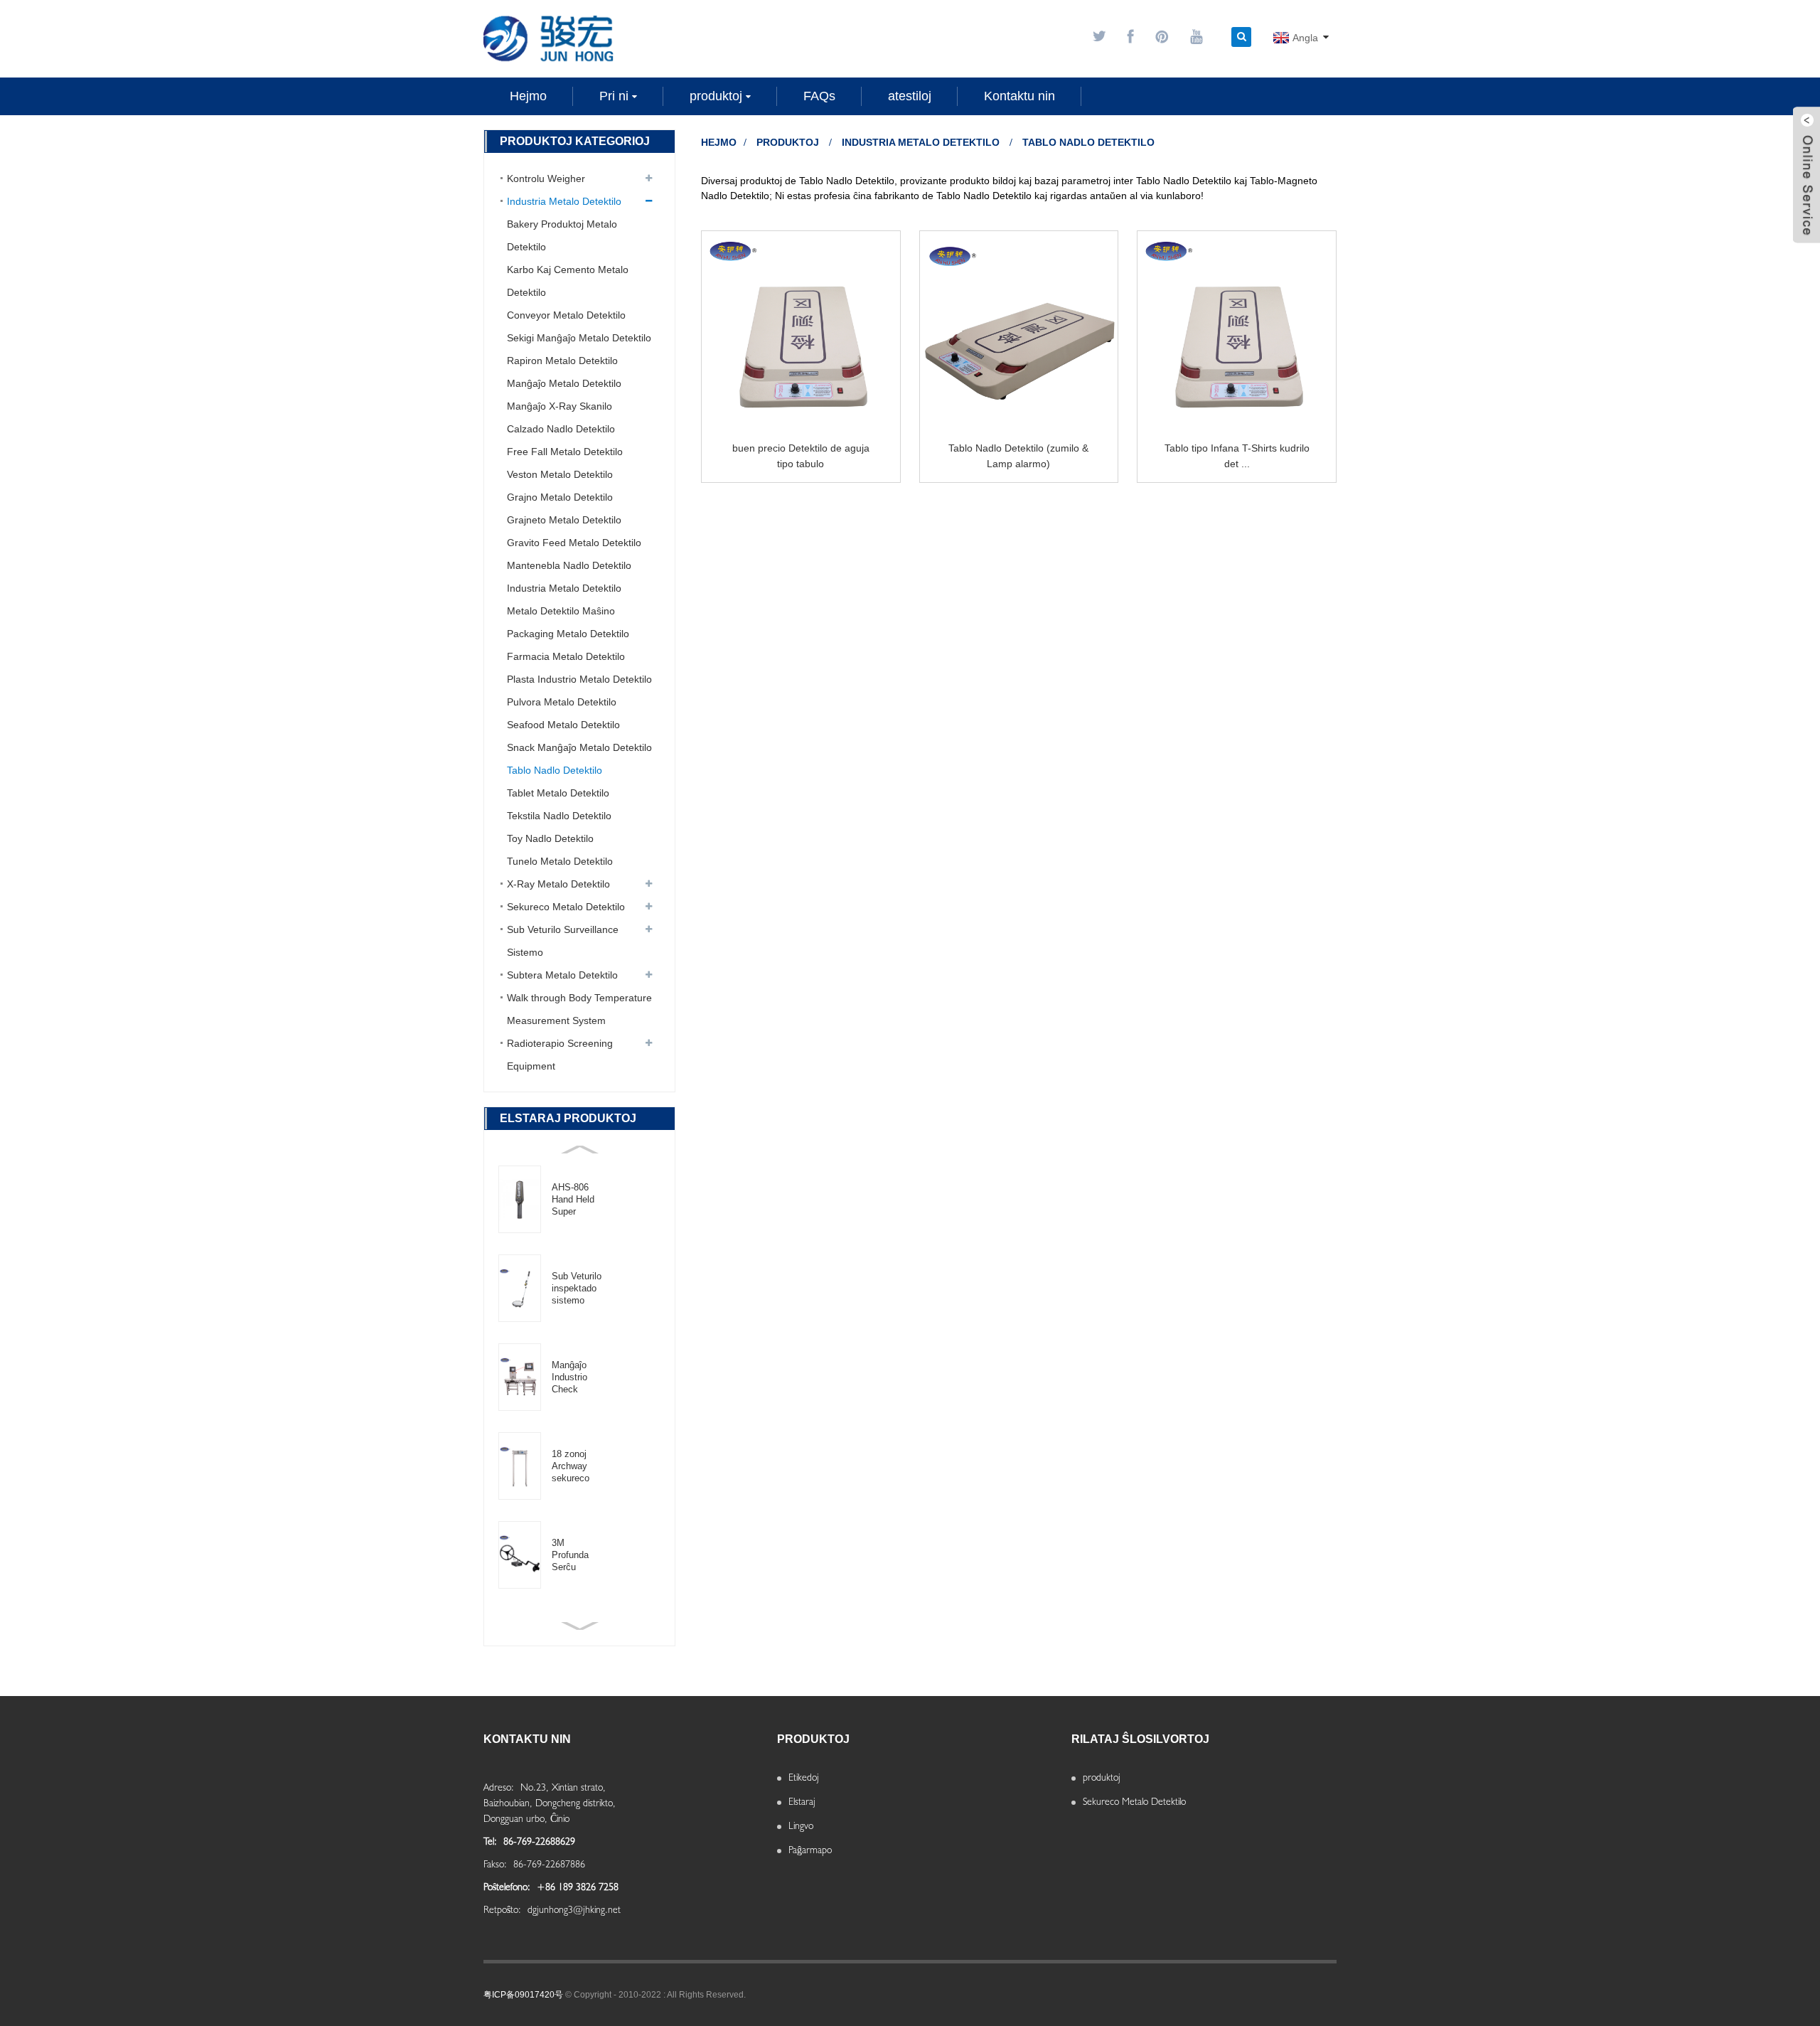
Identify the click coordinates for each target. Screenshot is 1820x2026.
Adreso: (500, 1787)
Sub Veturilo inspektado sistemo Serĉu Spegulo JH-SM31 (577, 1289)
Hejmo (719, 142)
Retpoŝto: (504, 1909)
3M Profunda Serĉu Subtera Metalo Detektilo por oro (578, 1555)
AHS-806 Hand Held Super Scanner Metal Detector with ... (573, 1200)
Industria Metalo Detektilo (921, 142)
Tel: (492, 1841)
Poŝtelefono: (508, 1887)
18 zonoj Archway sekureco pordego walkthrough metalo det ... (576, 1466)
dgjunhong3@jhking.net (574, 1909)
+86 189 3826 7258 (578, 1887)
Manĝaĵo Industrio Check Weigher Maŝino (569, 1377)
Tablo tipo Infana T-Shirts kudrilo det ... (1237, 456)
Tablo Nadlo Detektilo (1088, 142)
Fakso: (497, 1864)
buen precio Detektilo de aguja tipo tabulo (801, 456)
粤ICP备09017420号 (523, 1995)
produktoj (788, 142)
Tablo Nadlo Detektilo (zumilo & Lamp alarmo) (1018, 456)
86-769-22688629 (539, 1841)
